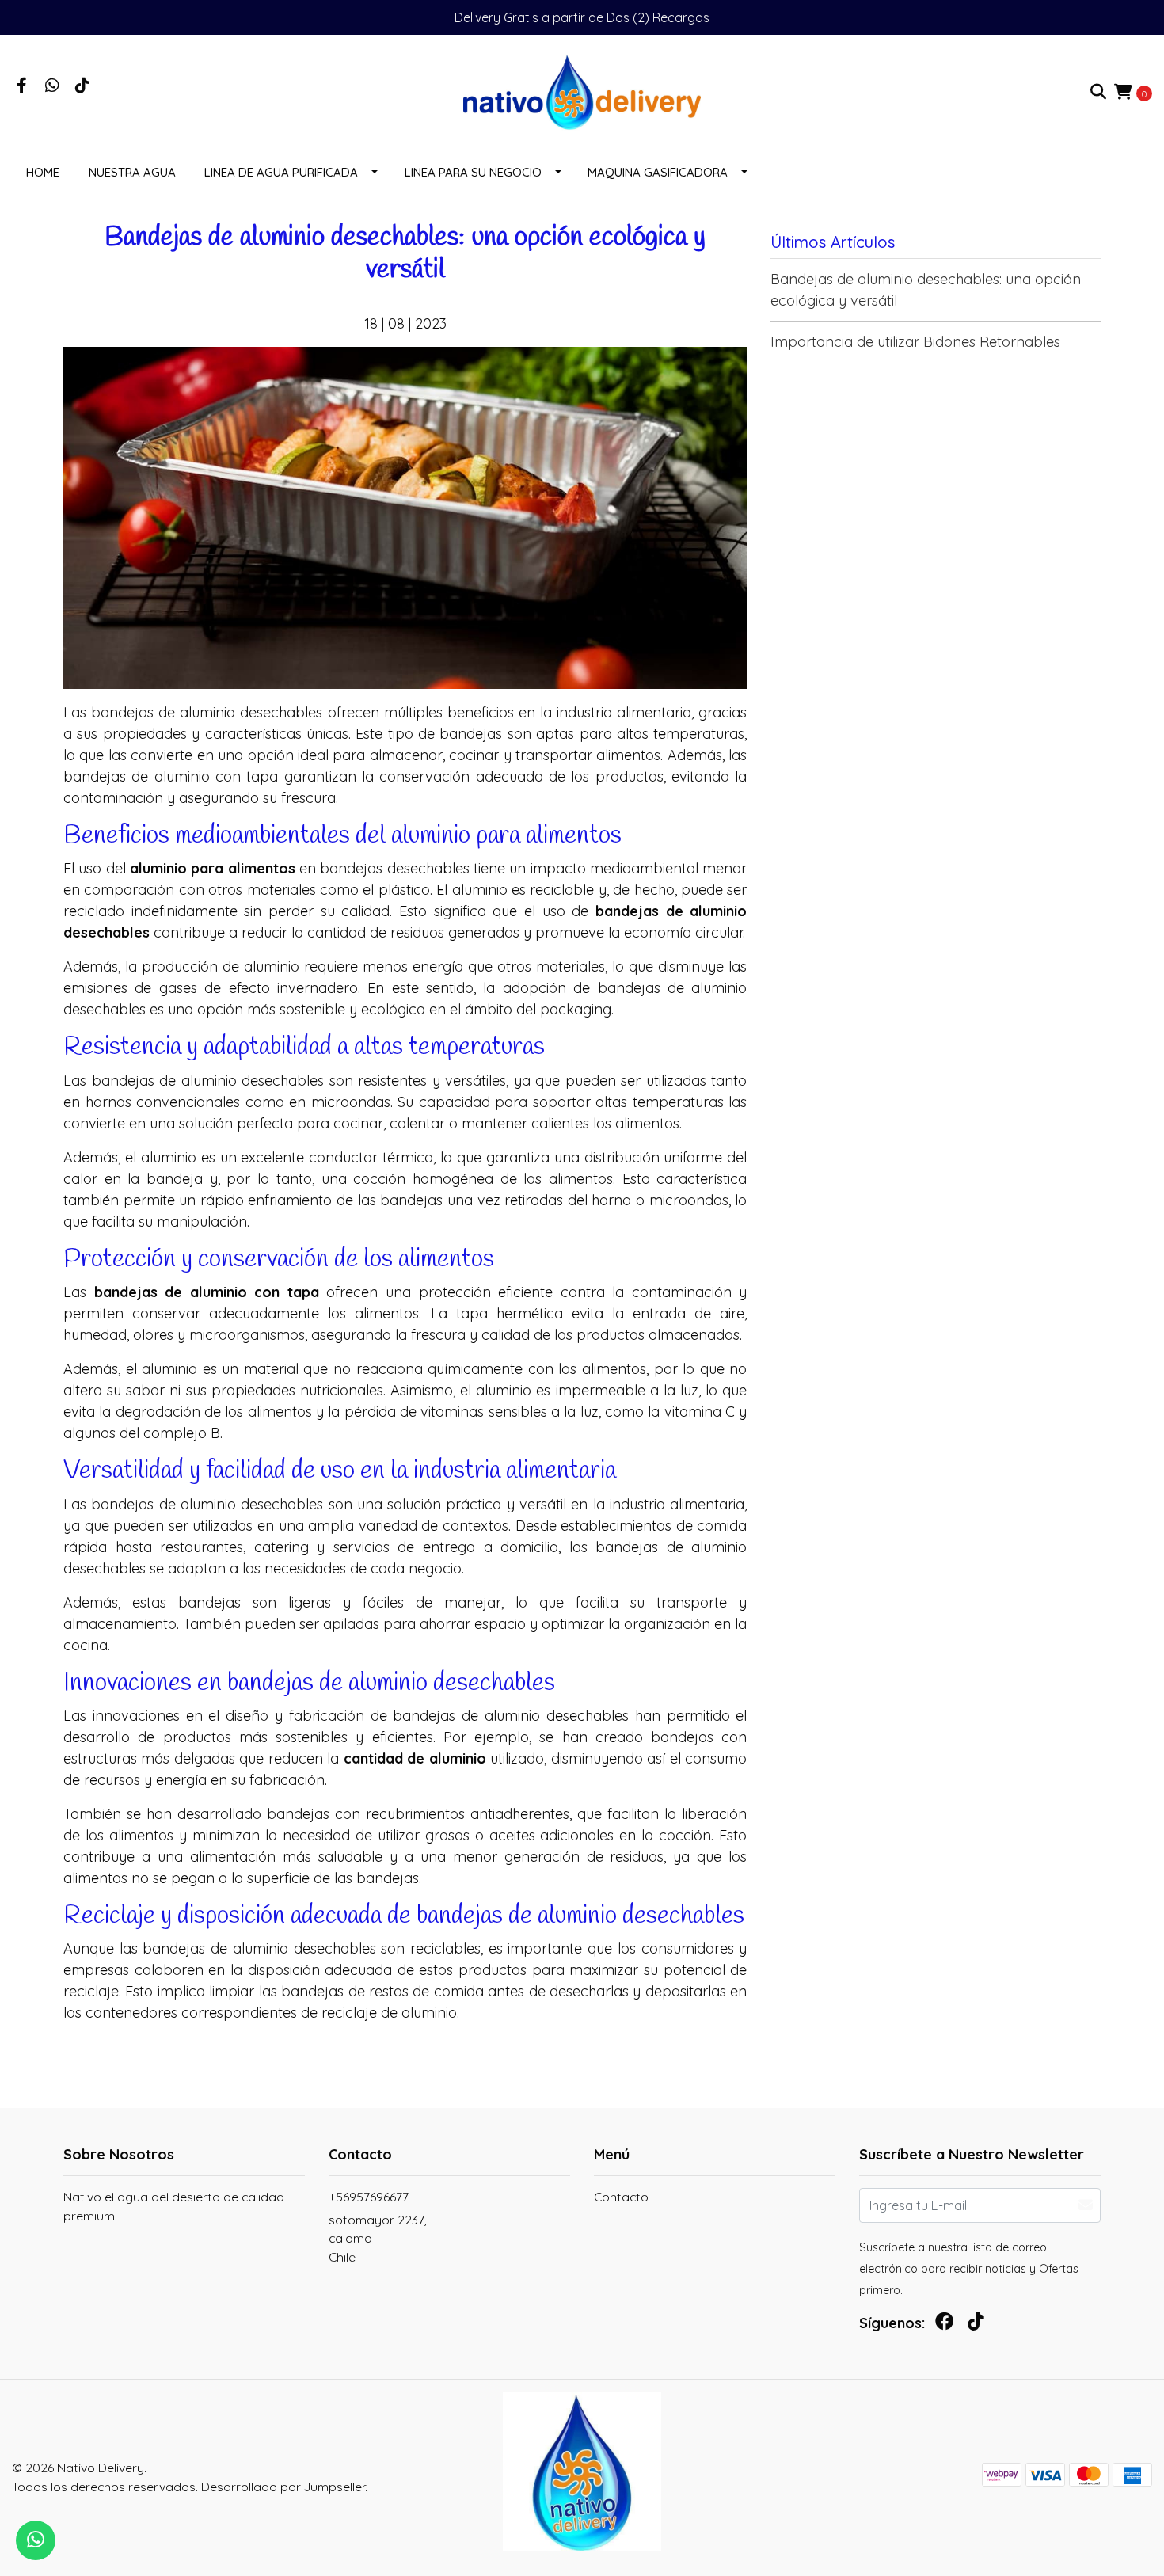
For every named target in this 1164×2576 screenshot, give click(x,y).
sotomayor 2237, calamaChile (377, 2238)
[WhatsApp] (52, 86)
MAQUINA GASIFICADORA (658, 172)
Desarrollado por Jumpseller (283, 2487)
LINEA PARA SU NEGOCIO (473, 172)
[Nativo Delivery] (582, 91)
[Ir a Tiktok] (82, 86)
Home (43, 172)
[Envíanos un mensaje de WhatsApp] (36, 2540)
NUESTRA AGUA (132, 172)
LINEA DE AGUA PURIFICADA (281, 172)
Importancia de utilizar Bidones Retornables (915, 342)
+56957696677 (369, 2197)
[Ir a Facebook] (22, 86)
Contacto (621, 2197)
